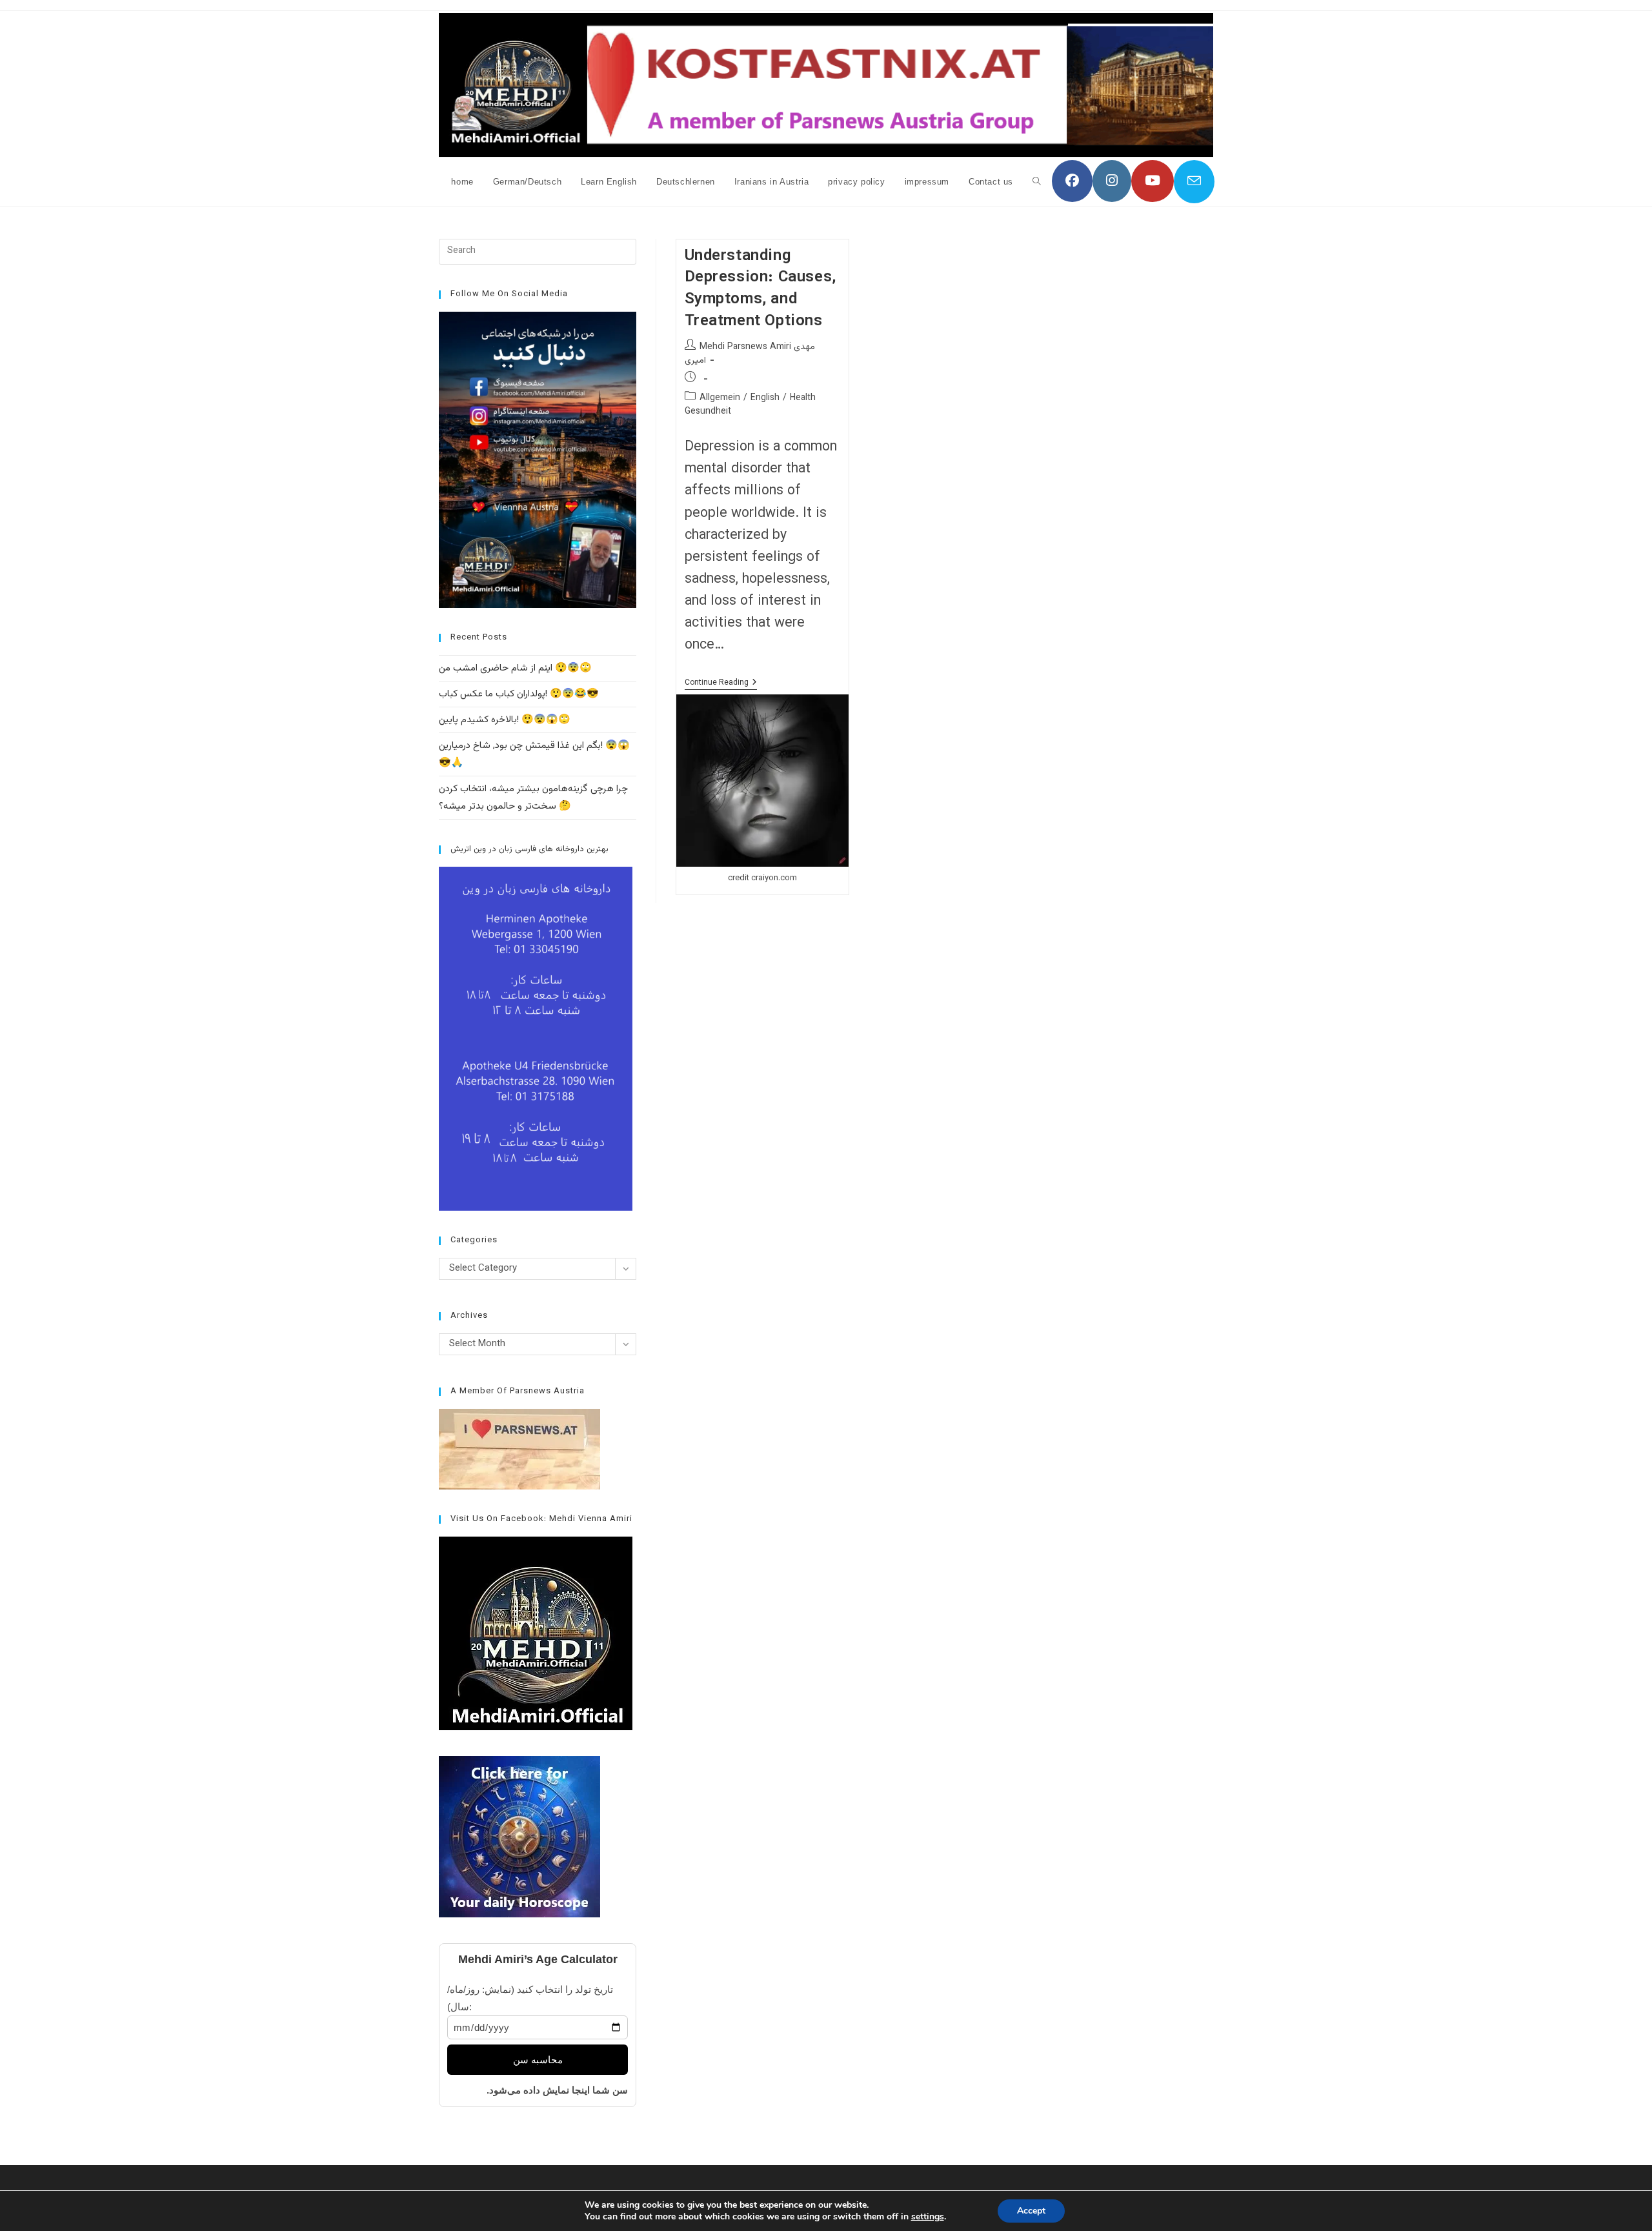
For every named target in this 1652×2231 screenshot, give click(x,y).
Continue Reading (721, 684)
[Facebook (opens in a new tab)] (1072, 181)
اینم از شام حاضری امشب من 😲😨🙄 (515, 668)
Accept (1031, 2211)
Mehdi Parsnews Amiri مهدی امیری (750, 354)
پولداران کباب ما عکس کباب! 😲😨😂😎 (519, 694)
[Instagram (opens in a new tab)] (1112, 181)
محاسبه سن (538, 2060)
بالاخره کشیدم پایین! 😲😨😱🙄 (505, 720)
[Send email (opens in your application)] (1194, 182)
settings (928, 2217)
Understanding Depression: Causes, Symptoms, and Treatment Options (761, 289)
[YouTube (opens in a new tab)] (1153, 181)
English (765, 398)
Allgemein (720, 398)
